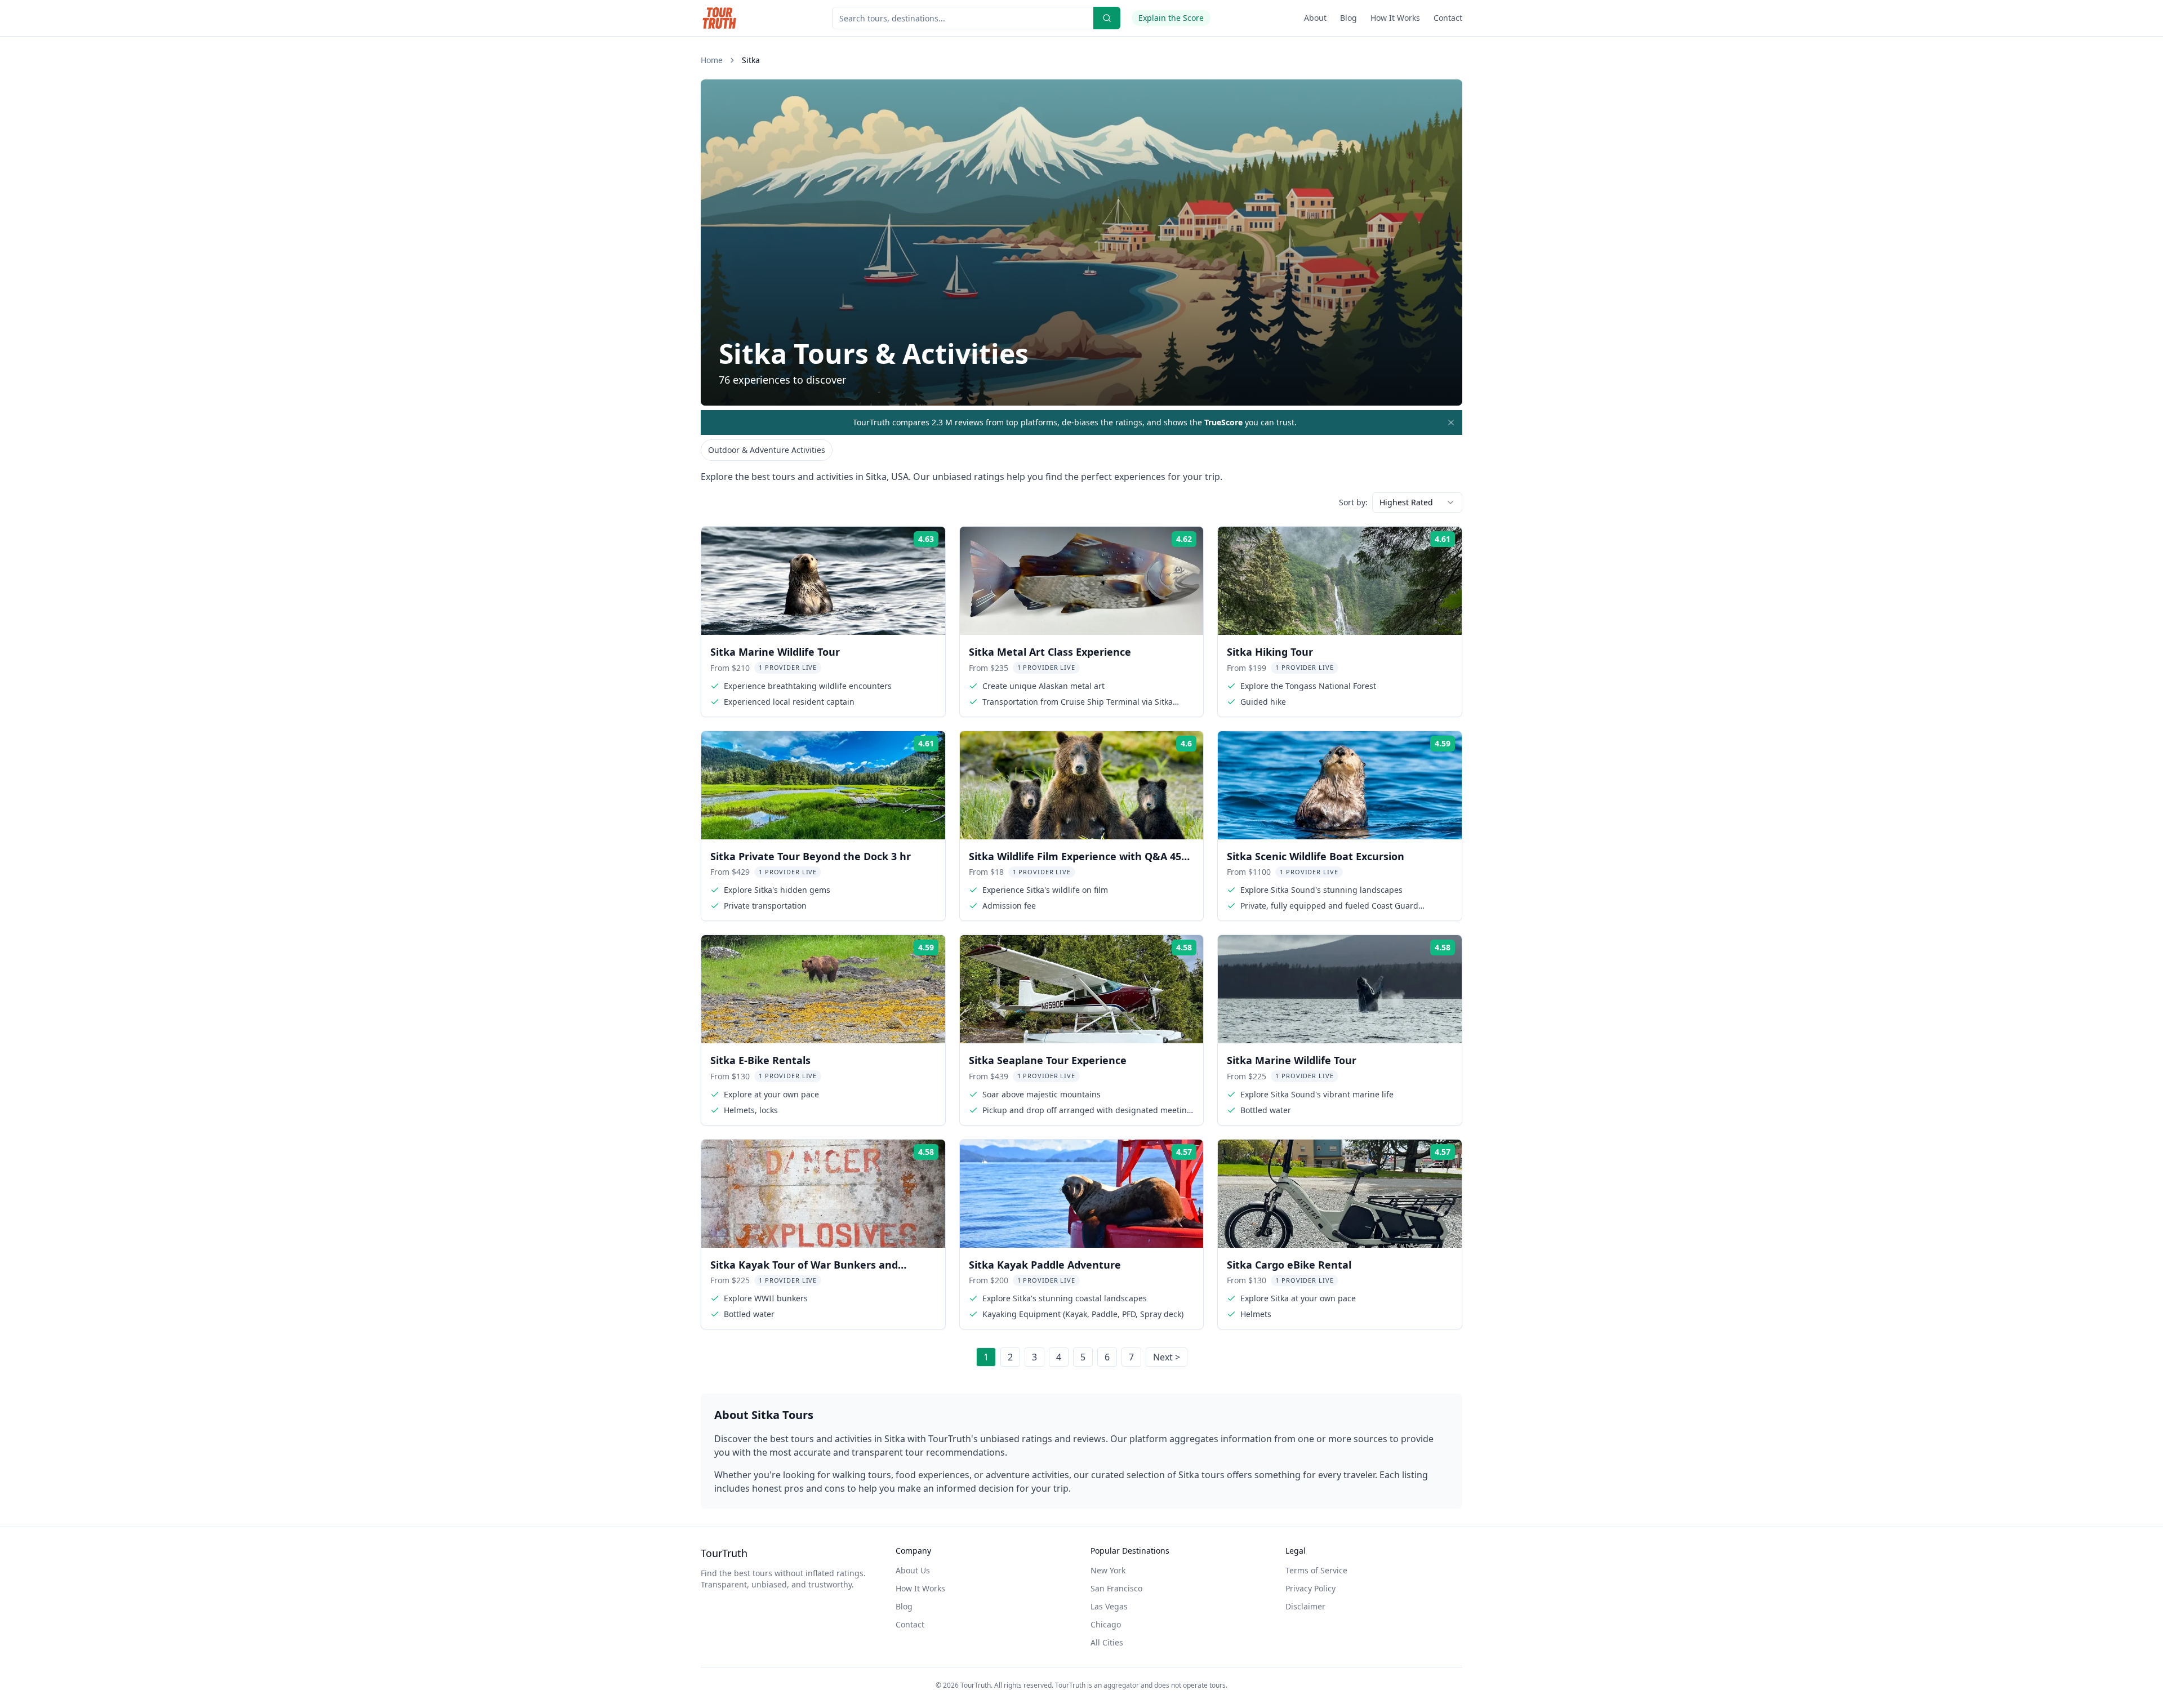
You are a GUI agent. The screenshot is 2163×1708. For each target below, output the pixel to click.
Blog (1348, 18)
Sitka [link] (751, 60)
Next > (1167, 1357)
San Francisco (1116, 1588)
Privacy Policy (1310, 1588)
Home (712, 60)
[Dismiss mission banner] (1451, 422)
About (1315, 18)
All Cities (1107, 1642)
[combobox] (1417, 502)
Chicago (1106, 1624)
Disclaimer (1305, 1606)
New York (1108, 1570)
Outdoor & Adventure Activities (767, 450)
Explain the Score (1171, 18)
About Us (913, 1570)
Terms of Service (1316, 1570)
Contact (1448, 18)
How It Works (1395, 18)
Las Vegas (1109, 1606)
